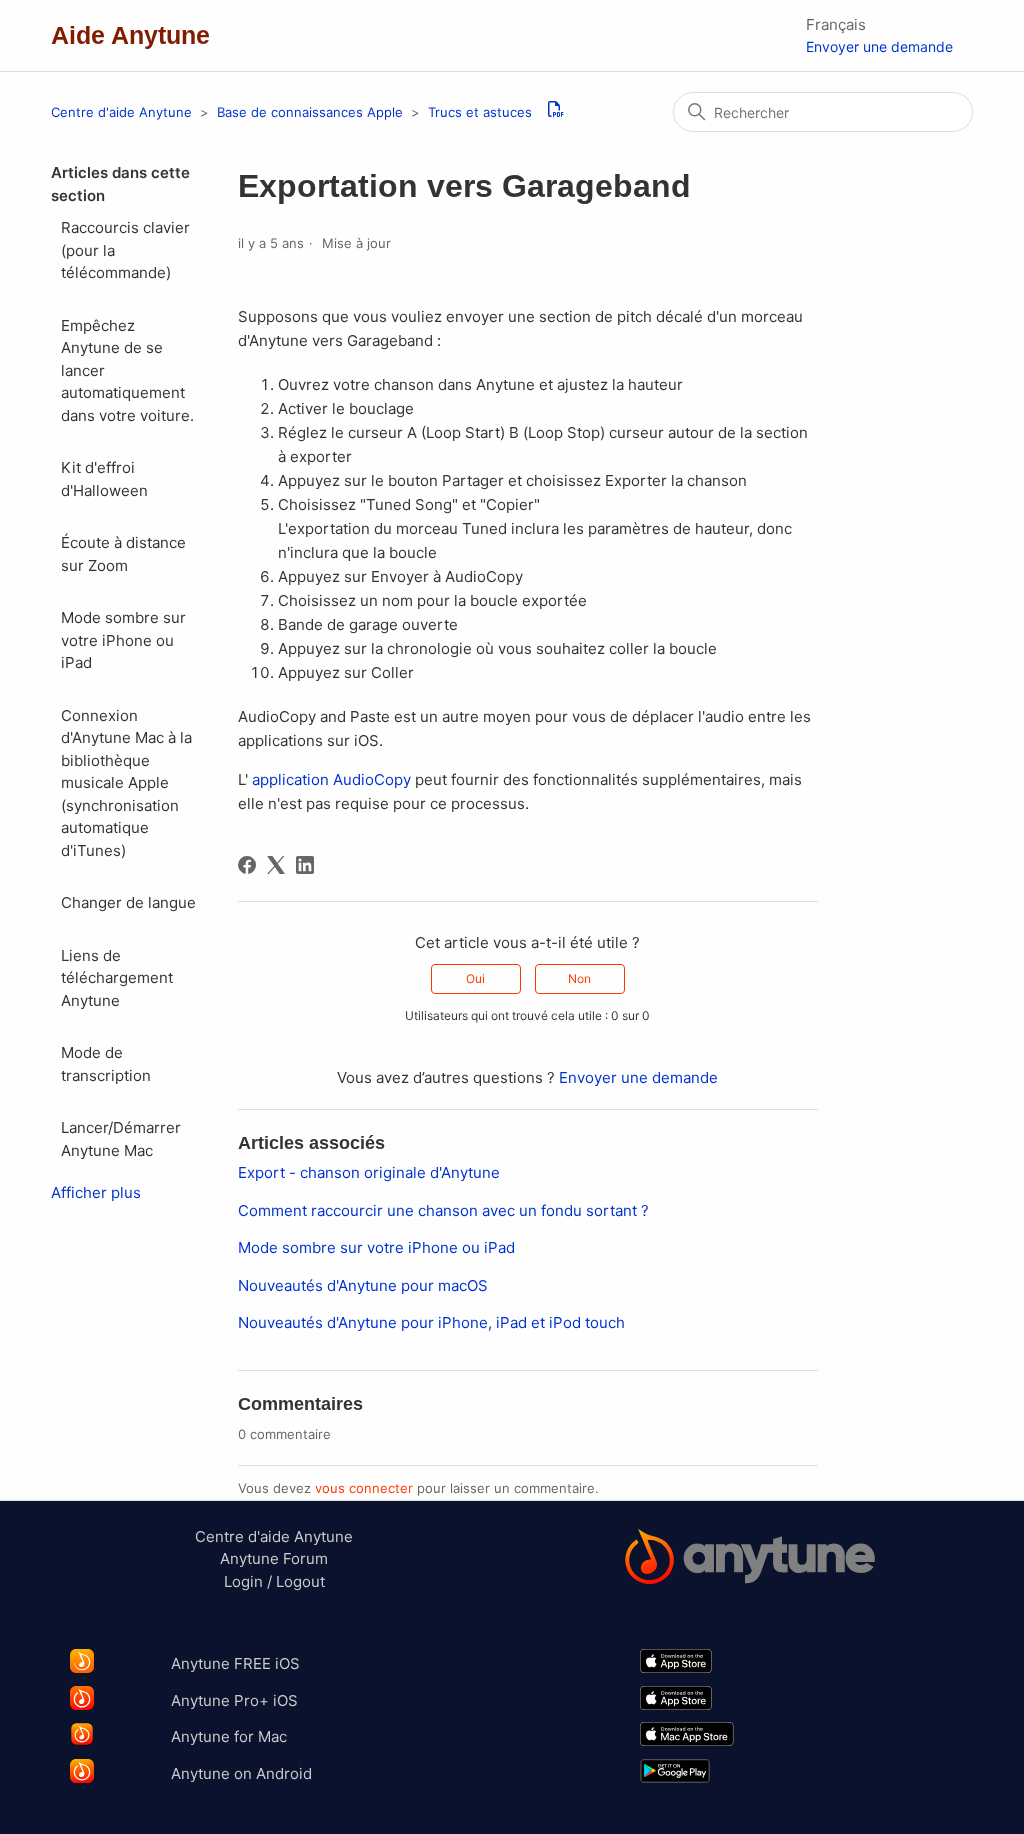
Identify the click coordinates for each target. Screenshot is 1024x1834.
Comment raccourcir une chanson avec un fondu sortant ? (443, 1210)
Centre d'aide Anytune (121, 112)
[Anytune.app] (750, 1560)
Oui (475, 978)
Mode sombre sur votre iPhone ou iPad (123, 640)
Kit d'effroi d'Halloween (104, 479)
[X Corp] (276, 865)
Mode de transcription (106, 1064)
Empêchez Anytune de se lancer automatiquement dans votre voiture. (127, 370)
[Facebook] (247, 865)
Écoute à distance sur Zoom (123, 554)
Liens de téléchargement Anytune (117, 978)
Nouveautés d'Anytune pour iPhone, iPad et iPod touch (431, 1322)
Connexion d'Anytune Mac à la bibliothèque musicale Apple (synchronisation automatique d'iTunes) (126, 783)
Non (579, 978)
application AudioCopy (331, 779)
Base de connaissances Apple (312, 112)
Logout (300, 1581)
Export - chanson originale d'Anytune (369, 1172)
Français (836, 24)
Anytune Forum (274, 1558)
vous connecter (364, 1488)
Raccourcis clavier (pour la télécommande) (125, 250)
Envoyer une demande (879, 46)
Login (243, 1581)
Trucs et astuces (480, 112)
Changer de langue (128, 902)
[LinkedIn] (305, 865)
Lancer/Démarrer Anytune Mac (121, 1139)
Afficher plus (96, 1192)
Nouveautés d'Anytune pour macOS (363, 1285)
